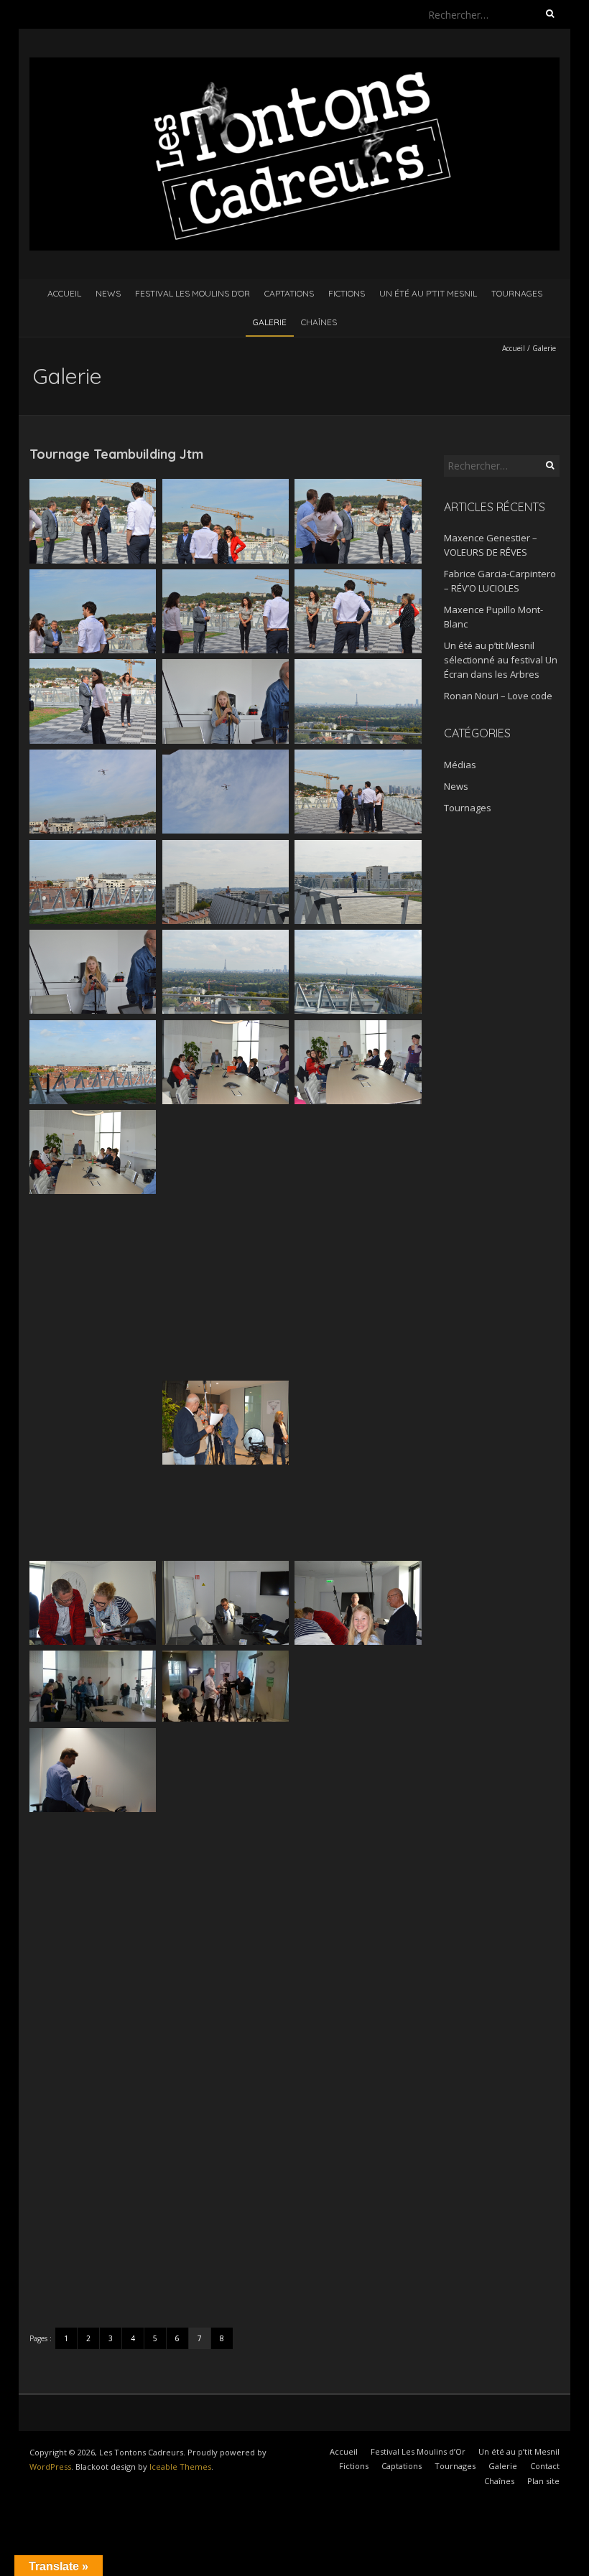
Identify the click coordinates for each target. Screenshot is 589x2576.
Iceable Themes (180, 2467)
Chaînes (319, 322)
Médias (460, 765)
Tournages (517, 293)
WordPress (50, 2467)
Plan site (543, 2481)
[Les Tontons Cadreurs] (294, 64)
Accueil (64, 293)
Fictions (347, 293)
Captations (289, 293)
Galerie (270, 322)
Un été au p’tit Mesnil (428, 293)
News (108, 293)
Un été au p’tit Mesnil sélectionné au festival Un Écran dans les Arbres (501, 660)
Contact (545, 2466)
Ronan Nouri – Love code (498, 696)
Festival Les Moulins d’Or (193, 293)
